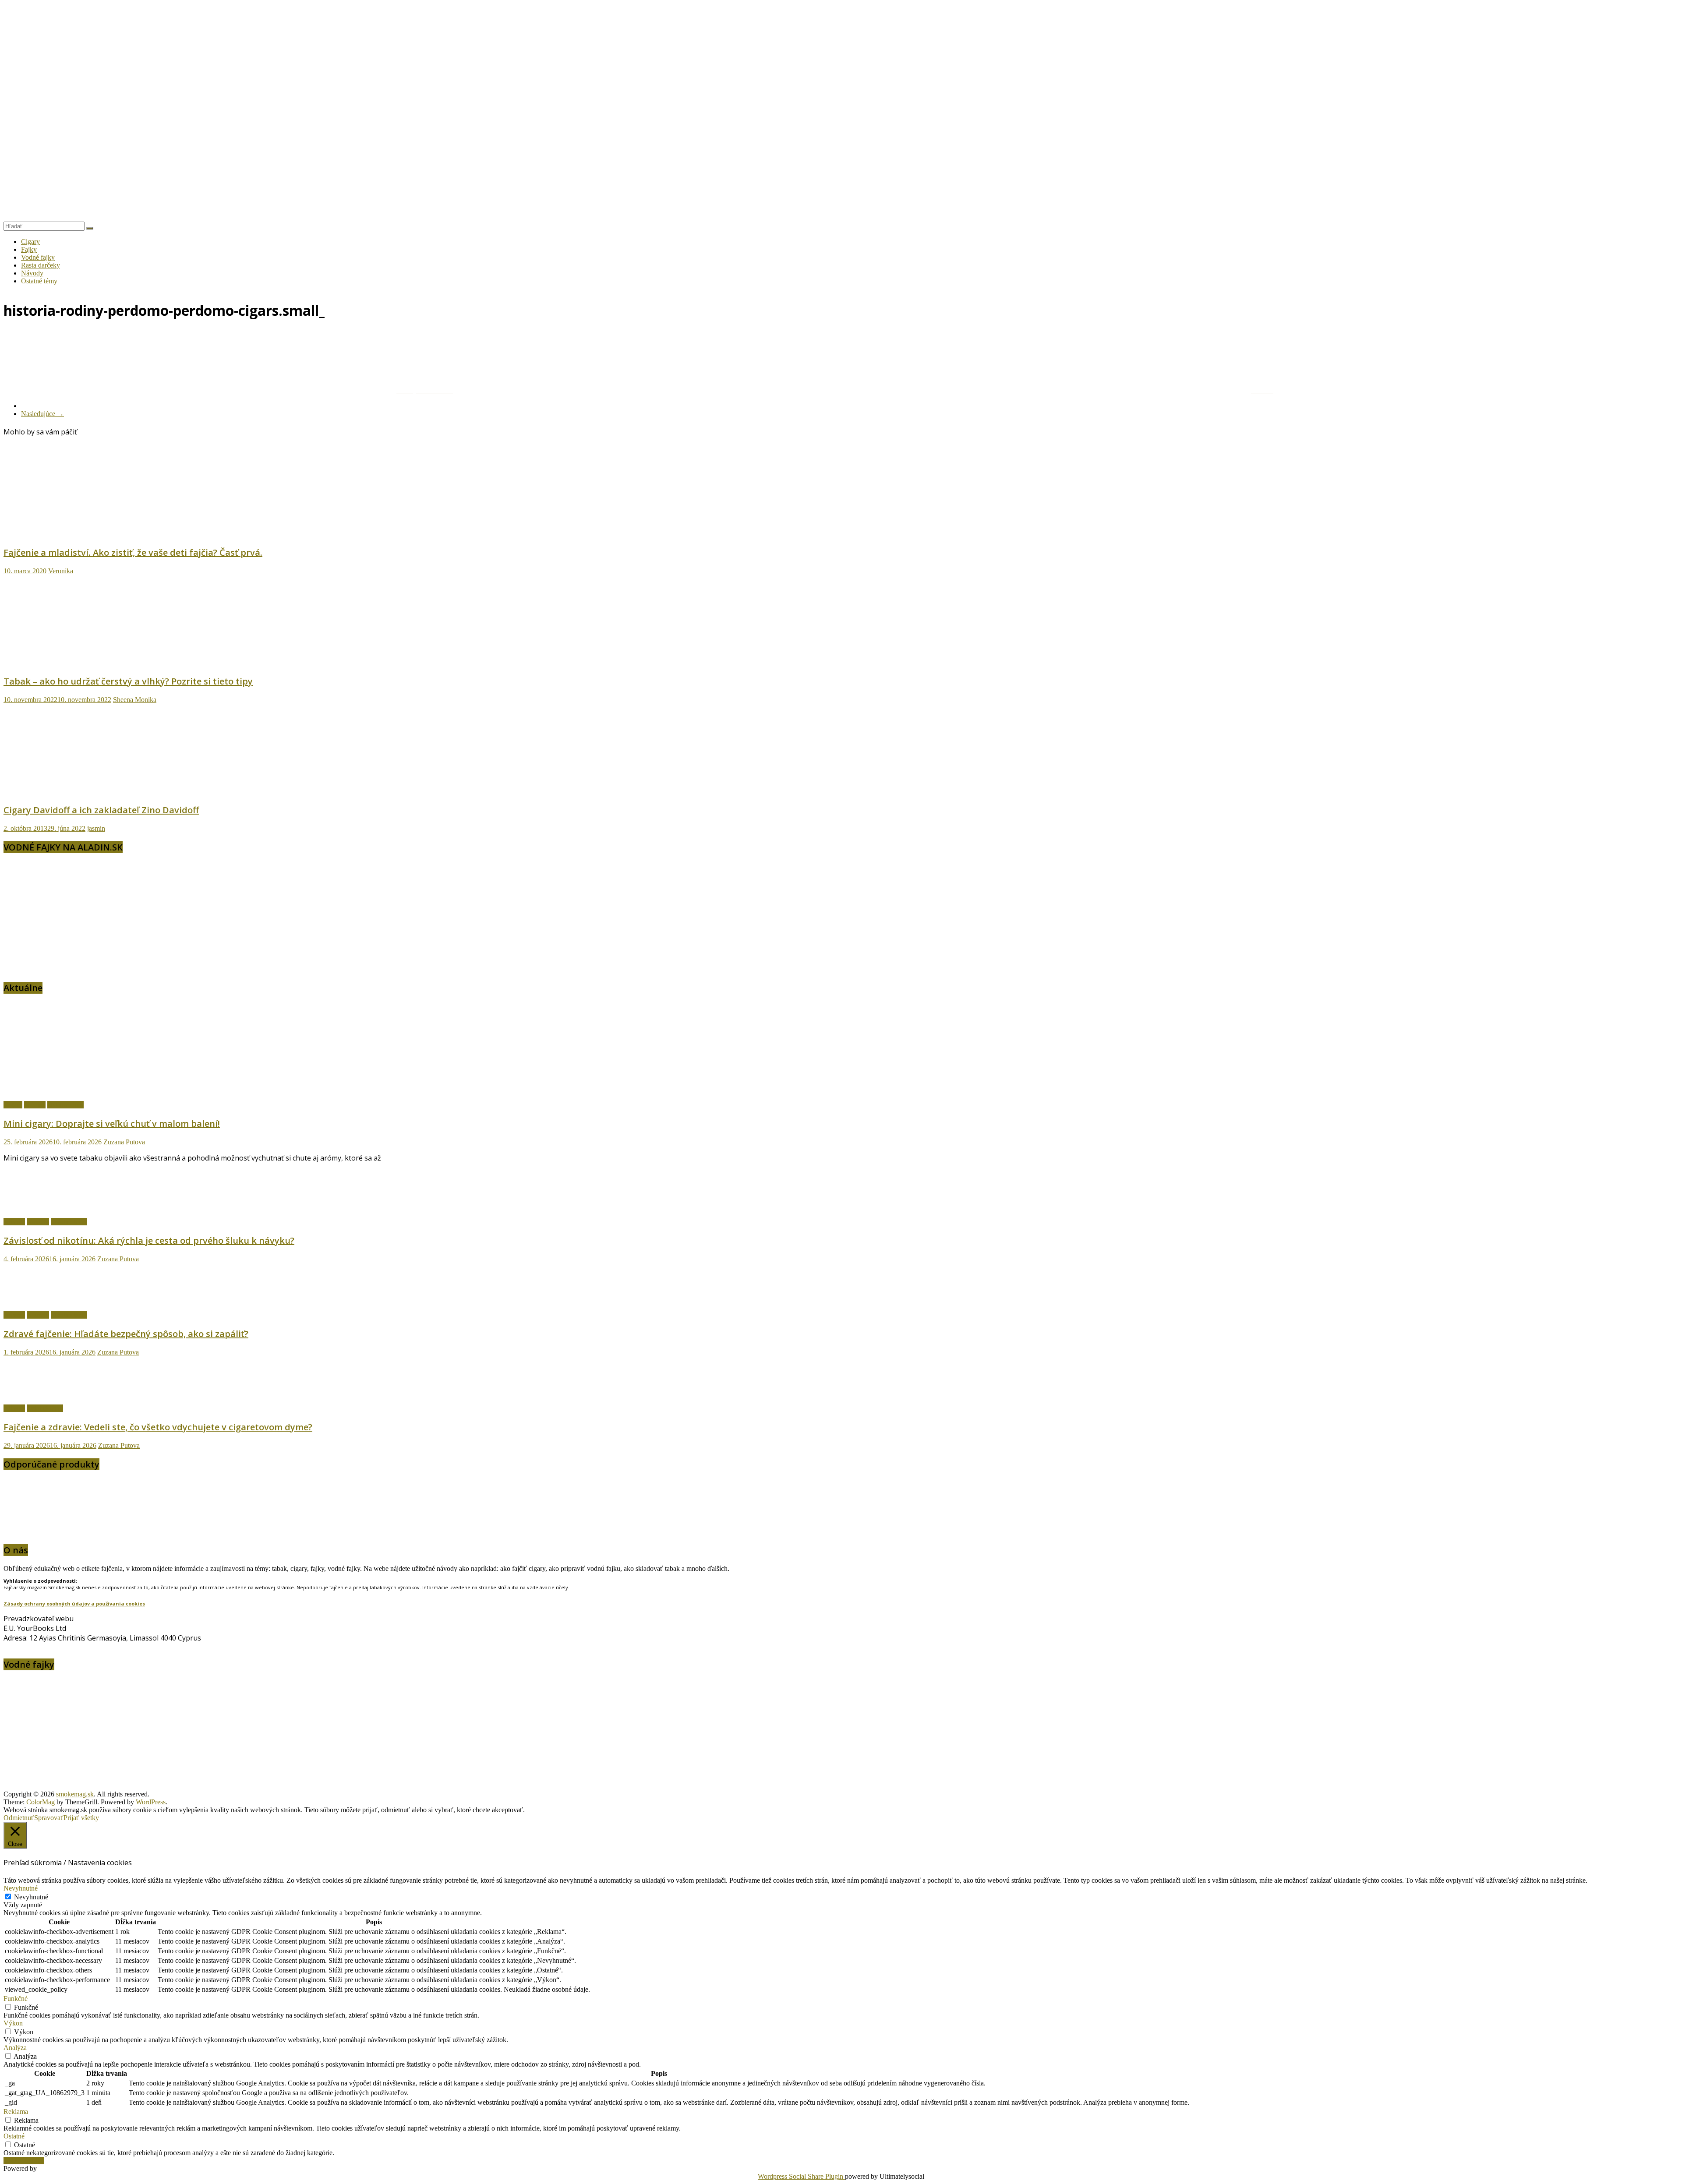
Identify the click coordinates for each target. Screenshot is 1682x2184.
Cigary (30, 242)
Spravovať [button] (49, 1818)
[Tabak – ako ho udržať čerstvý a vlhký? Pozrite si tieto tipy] (89, 662)
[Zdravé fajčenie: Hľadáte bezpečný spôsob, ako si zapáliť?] (32, 1300)
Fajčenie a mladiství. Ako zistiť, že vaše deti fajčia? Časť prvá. (133, 552)
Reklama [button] (16, 2112)
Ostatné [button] (14, 2136)
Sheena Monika (135, 700)
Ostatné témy (39, 281)
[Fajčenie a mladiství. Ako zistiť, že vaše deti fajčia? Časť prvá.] (89, 534)
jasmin (96, 828)
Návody (32, 273)
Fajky (29, 249)
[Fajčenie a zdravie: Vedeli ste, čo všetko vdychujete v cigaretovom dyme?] (32, 1393)
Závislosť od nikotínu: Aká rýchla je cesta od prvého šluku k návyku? (149, 1240)
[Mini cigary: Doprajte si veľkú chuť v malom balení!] (89, 1090)
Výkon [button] (13, 2023)
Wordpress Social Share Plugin (801, 2176)
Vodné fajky (38, 257)
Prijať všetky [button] (81, 1818)
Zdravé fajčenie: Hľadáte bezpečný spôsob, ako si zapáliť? (126, 1334)
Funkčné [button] (16, 1999)
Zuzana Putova (124, 1142)
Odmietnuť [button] (19, 1818)
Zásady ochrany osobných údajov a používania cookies (74, 1604)
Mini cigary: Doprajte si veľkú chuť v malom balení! (112, 1124)
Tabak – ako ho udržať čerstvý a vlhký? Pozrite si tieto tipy (128, 681)
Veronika (61, 571)
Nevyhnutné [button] (21, 1888)
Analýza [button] (15, 2048)
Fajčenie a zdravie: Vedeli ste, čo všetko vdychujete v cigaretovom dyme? (158, 1427)
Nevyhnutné (31, 1897)
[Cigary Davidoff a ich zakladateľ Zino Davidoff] (89, 791)
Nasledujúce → (42, 414)
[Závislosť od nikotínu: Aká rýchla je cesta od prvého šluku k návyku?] (32, 1207)
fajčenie (35, 1105)
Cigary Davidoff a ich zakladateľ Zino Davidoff (101, 810)
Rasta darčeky (41, 265)
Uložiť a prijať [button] (24, 2161)
